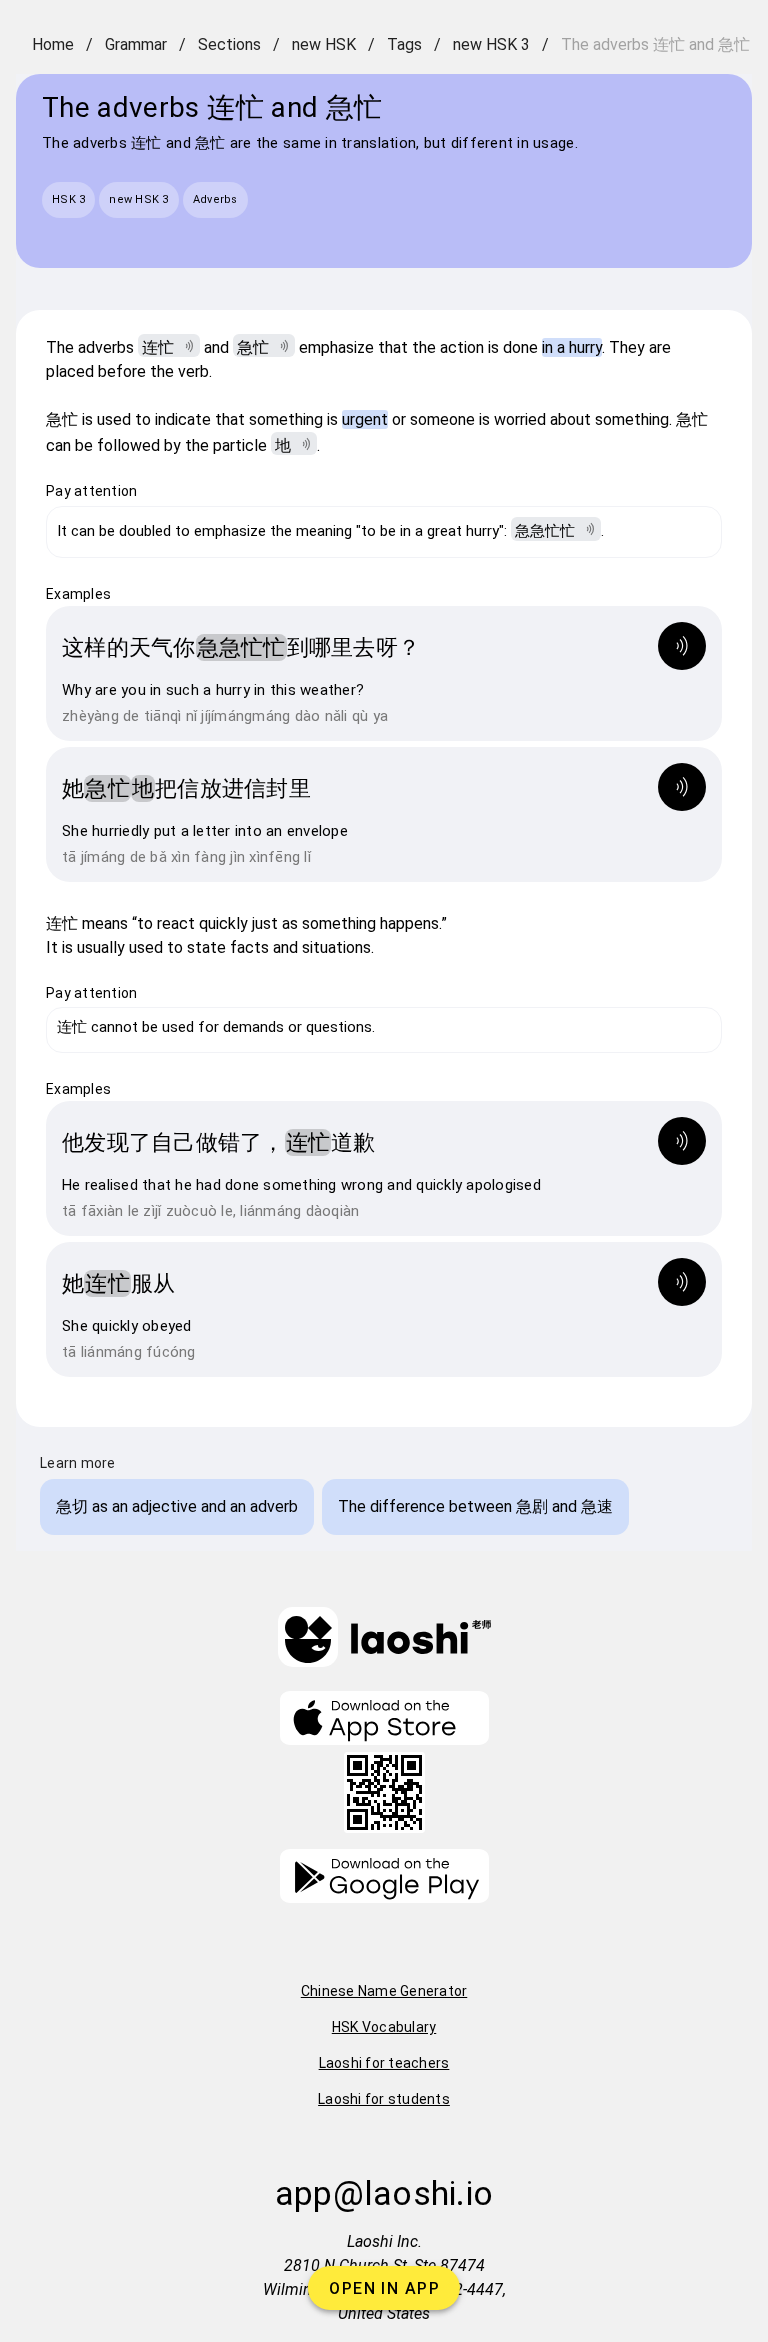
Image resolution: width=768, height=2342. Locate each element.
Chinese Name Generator (384, 1991)
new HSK (324, 44)
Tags (404, 44)
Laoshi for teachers (384, 2063)
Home (53, 44)
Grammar (136, 44)
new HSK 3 (491, 44)
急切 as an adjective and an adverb (177, 1506)
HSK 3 (68, 199)
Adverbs (215, 199)
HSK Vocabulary (384, 2027)
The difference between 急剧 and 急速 (475, 1506)
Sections (229, 44)
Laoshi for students (384, 2099)
